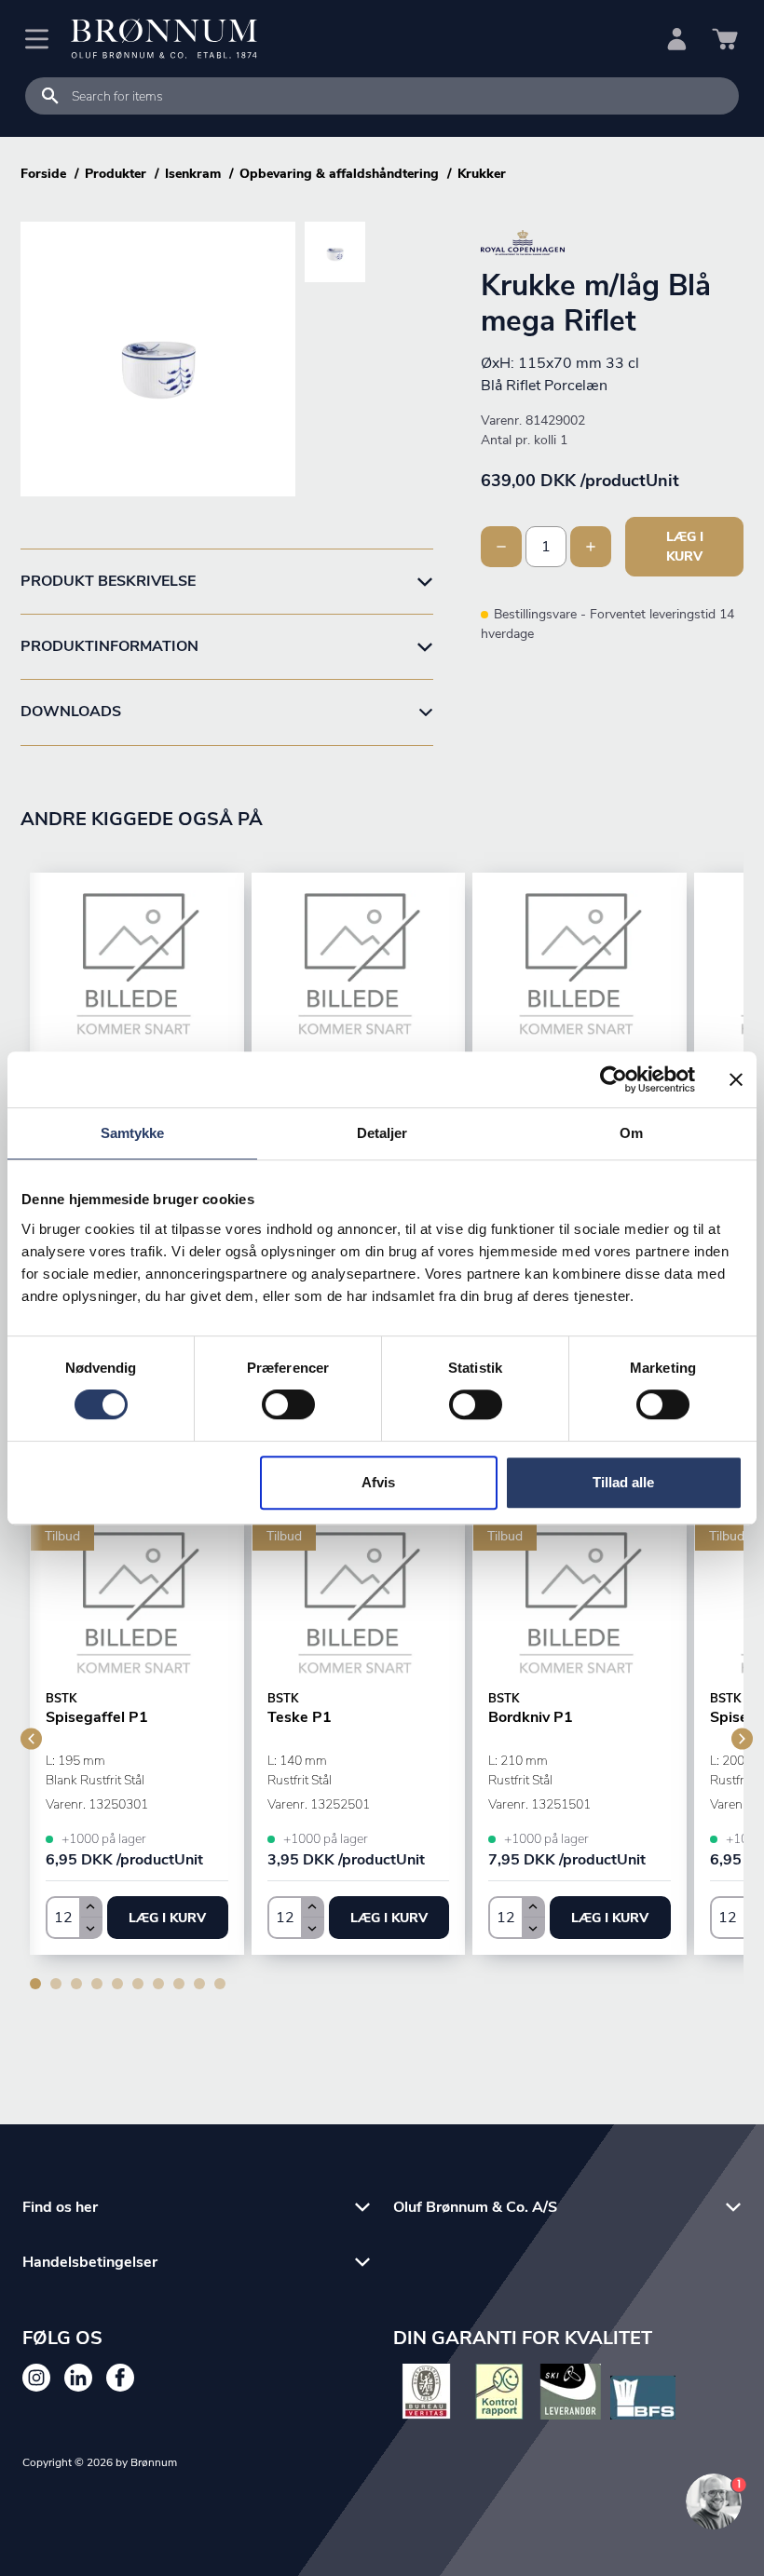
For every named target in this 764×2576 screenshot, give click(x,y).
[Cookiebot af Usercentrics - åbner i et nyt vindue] (614, 1079)
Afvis (378, 1482)
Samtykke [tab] (133, 1133)
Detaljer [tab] (382, 1133)
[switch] (288, 1404)
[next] (742, 1738)
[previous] (31, 1738)
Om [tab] (631, 1133)
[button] (168, 1918)
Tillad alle (623, 1482)
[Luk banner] (736, 1079)
